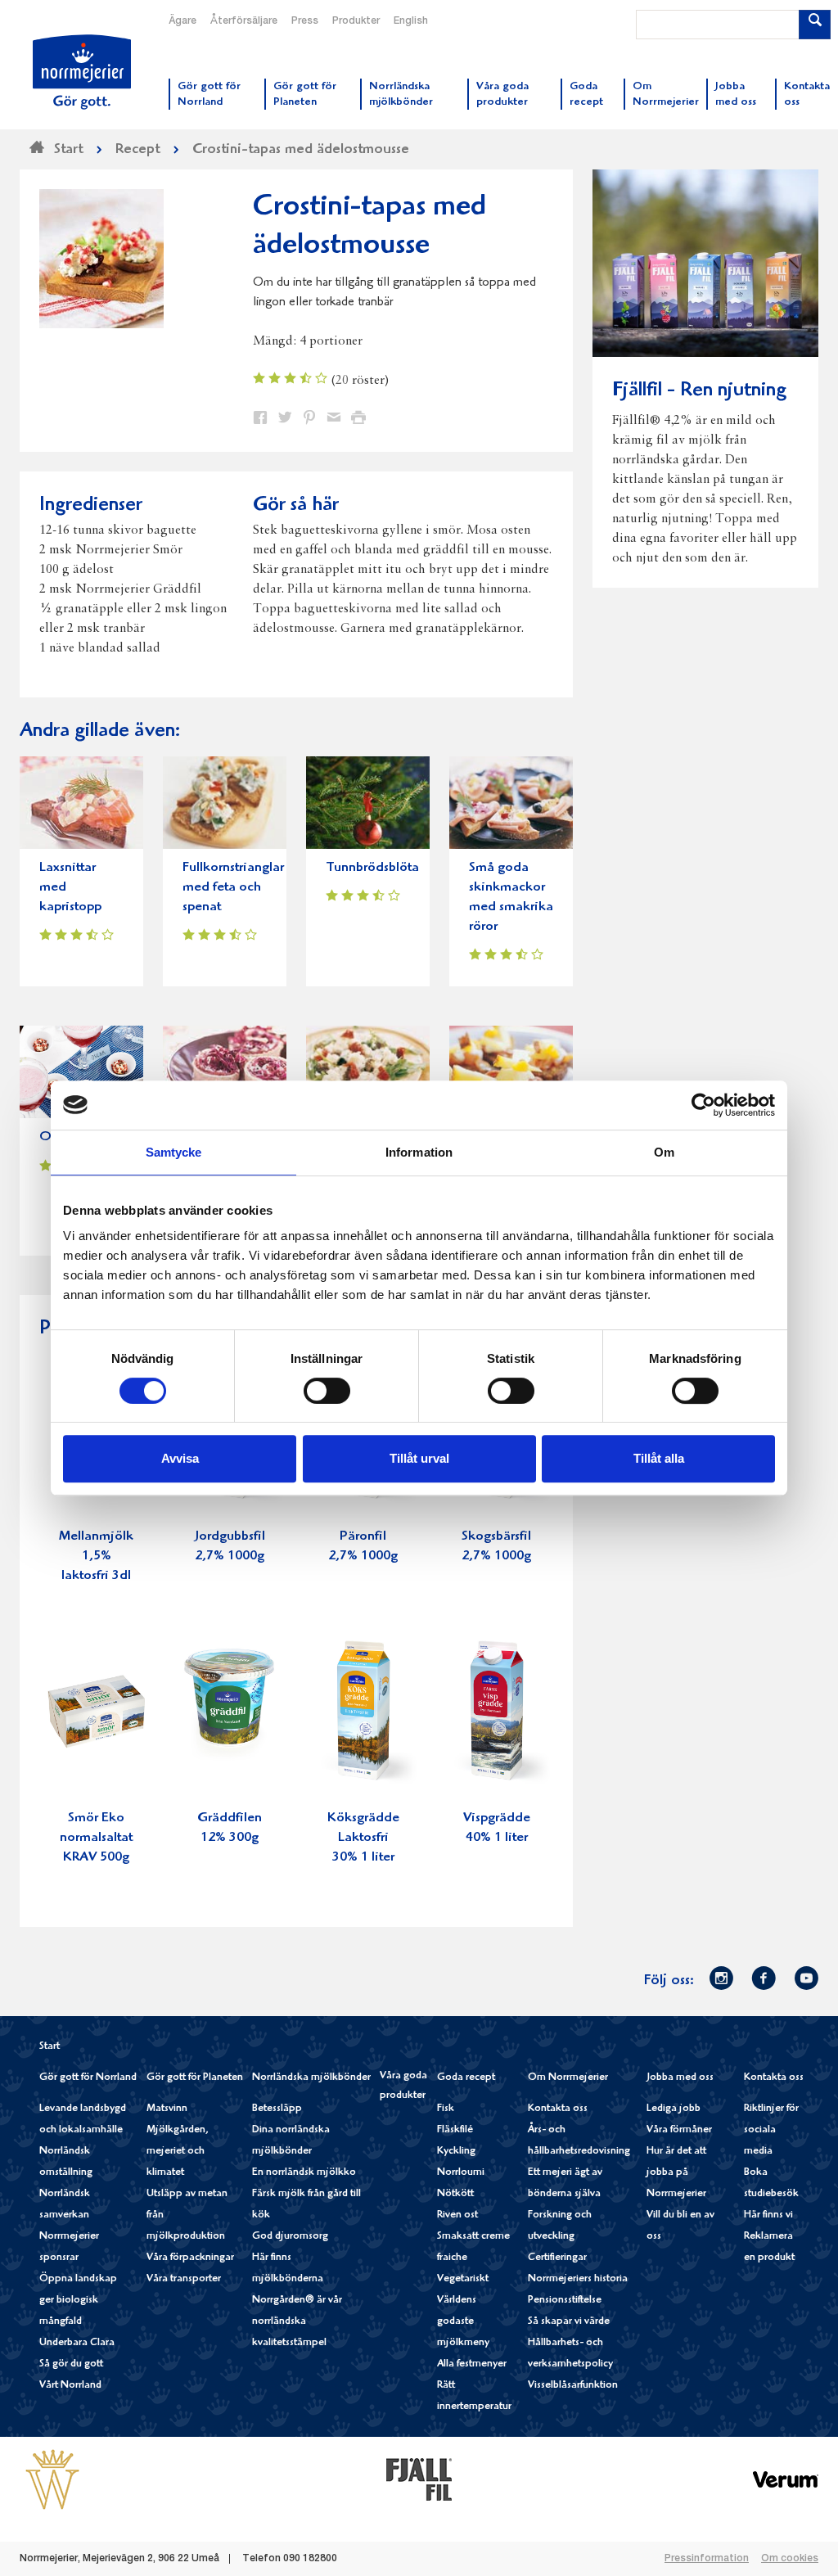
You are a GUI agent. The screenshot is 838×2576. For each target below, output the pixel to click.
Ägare (182, 21)
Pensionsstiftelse (565, 2301)
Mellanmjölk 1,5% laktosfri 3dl (96, 1556)
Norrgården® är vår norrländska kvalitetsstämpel (297, 2322)
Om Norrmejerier (568, 2078)
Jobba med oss (680, 2078)
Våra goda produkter (403, 2086)
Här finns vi (768, 2215)
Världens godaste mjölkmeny (463, 2322)
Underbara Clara (77, 2343)
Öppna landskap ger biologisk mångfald (78, 2301)
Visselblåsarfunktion (573, 2386)
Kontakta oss (558, 2109)
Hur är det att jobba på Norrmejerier (676, 2173)
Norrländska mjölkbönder (311, 2078)
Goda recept (466, 2078)
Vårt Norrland (70, 2386)
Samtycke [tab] (174, 1152)
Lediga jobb (674, 2109)
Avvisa (180, 1458)
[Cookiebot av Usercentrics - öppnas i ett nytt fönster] (703, 1105)
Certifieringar (557, 2258)
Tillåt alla (659, 1458)
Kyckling (456, 2152)
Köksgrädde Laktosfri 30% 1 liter (363, 1838)
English (411, 21)
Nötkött (455, 2194)
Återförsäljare (244, 21)
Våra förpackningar (190, 2258)
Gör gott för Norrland (88, 2078)
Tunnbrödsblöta (372, 868)
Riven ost (457, 2215)
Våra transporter (184, 2279)
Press (305, 21)
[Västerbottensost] (52, 2479)
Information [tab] (419, 1152)
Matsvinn (167, 2109)
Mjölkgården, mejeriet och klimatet (178, 2152)
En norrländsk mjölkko (304, 2173)
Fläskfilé (455, 2130)
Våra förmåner (679, 2130)
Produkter (356, 21)
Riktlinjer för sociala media (771, 2130)
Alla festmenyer (472, 2364)
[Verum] (786, 2479)
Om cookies (790, 2559)
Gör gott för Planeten (195, 2078)
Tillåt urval (419, 1458)
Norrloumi (461, 2173)
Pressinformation (707, 2559)
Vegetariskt (463, 2279)
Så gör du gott (71, 2364)
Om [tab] (664, 1152)
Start (50, 2047)
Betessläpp (277, 2109)
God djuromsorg (290, 2237)
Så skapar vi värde (569, 2322)
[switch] (327, 1389)
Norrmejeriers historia (578, 2279)
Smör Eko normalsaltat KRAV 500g (96, 1838)
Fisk (446, 2109)
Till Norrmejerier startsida (82, 72)
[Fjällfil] (419, 2479)
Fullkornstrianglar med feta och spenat (233, 888)
